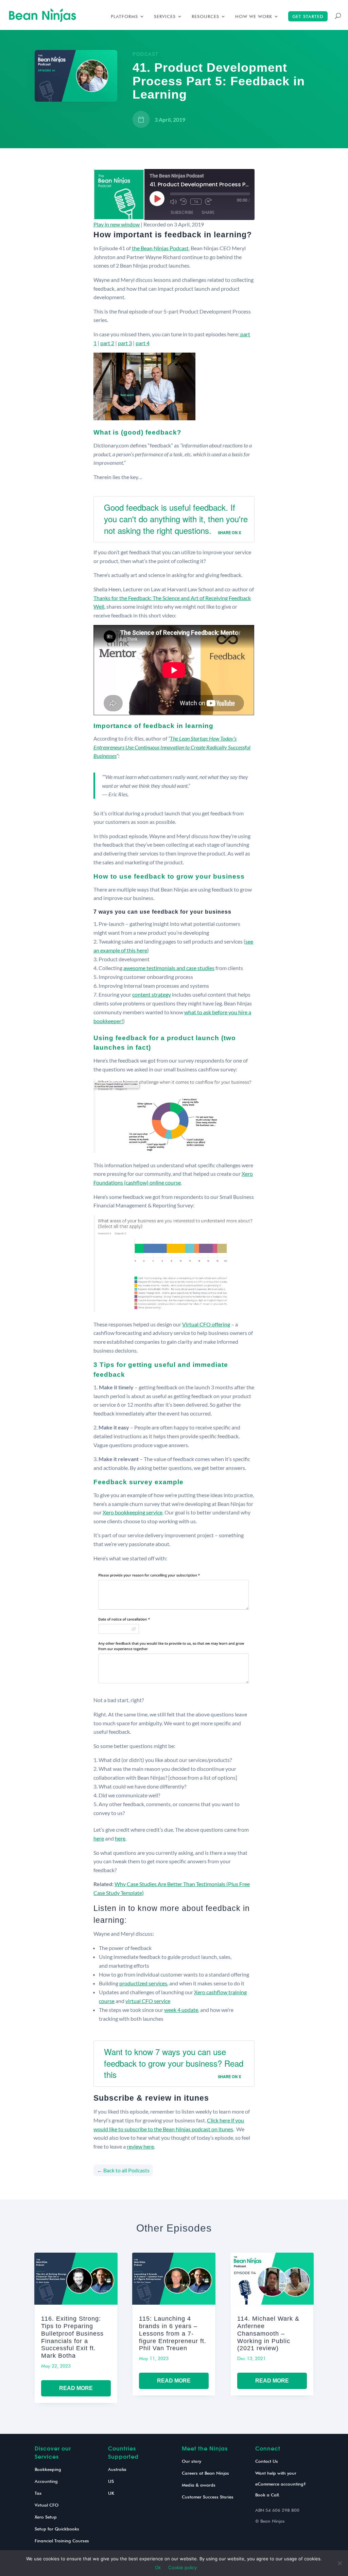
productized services (143, 1983)
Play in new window (117, 224)
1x (196, 202)
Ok (158, 2567)
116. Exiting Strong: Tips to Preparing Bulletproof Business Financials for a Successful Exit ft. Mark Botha (72, 2337)
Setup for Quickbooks (57, 2529)
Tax (38, 2493)
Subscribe (182, 212)
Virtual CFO (47, 2505)
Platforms (124, 16)
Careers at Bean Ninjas (205, 2473)
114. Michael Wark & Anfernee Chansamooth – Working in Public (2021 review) (268, 2333)
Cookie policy (182, 2567)
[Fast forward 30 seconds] (208, 202)
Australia (117, 2469)
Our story (192, 2461)
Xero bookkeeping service (133, 1512)
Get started (308, 16)
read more (76, 2388)
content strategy (152, 994)
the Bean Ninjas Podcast (160, 248)
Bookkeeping (48, 2469)
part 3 (125, 343)
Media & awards (199, 2485)
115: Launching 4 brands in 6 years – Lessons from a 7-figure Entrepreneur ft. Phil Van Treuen (173, 2333)
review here (140, 2146)
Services (165, 16)
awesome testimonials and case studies (169, 968)
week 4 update (181, 2010)
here (99, 1838)
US (111, 2481)
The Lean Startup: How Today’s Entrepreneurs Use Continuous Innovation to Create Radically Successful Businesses (172, 747)
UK (111, 2493)
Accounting (46, 2481)
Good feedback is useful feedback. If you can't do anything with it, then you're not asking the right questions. (176, 519)
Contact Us (267, 2461)
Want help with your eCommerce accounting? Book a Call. (281, 2484)
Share (208, 212)
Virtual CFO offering (206, 1324)
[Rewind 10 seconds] (184, 202)
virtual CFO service (148, 2001)
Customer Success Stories (208, 2497)
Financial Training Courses (62, 2541)
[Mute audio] (173, 202)
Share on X (229, 532)
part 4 (143, 343)
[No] (340, 2563)
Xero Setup (46, 2517)
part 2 (107, 343)
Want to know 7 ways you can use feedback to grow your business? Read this (174, 2063)
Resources (205, 16)
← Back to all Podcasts (123, 2170)
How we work (254, 16)
